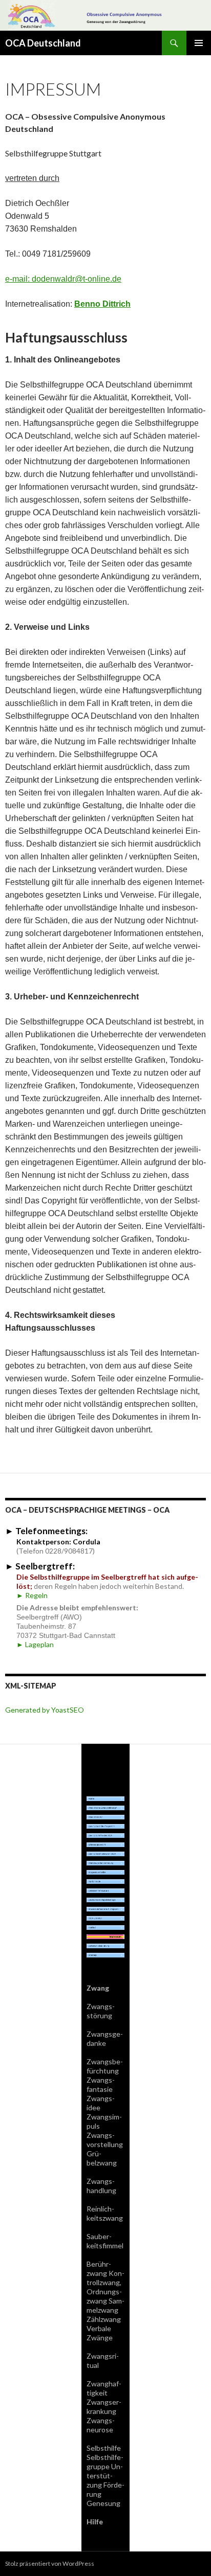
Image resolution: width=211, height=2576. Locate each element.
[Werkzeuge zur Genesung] (105, 1862)
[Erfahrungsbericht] (105, 1844)
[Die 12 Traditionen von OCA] (105, 1853)
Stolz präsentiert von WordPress (50, 2563)
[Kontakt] (105, 1927)
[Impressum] (105, 1936)
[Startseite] (105, 1798)
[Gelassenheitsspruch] (105, 1890)
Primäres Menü (199, 43)
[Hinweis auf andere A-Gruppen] (105, 1908)
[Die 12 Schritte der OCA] (105, 1834)
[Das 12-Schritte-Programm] (105, 1825)
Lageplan (35, 1644)
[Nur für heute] (105, 1880)
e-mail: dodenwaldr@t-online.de (63, 279)
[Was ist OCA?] (105, 1816)
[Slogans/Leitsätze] (105, 1871)
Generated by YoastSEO (45, 1710)
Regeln (32, 1595)
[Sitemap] (105, 1954)
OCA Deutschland (43, 43)
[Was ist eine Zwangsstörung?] (105, 1807)
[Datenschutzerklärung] (105, 1945)
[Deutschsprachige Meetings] (105, 1899)
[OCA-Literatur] (105, 1917)
